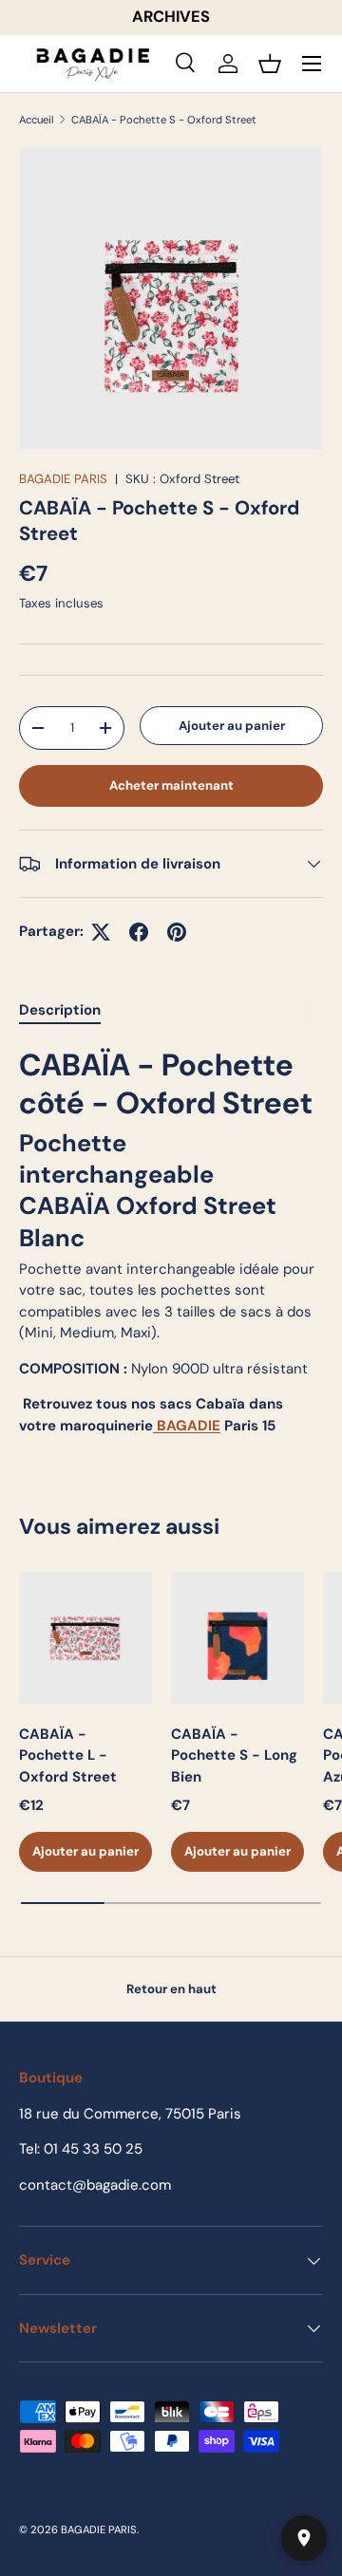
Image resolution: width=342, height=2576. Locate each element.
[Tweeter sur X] (101, 932)
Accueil (37, 120)
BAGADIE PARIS (63, 479)
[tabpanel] (171, 1241)
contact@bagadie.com (95, 2185)
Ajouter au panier (232, 726)
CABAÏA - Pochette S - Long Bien (234, 1755)
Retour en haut (171, 1989)
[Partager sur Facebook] (139, 932)
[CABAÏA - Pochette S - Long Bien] (237, 1638)
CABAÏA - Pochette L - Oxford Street (68, 1755)
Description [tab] (60, 1010)
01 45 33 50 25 (93, 2149)
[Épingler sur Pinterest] (177, 932)
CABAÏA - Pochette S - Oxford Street (164, 120)
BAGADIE (187, 1426)
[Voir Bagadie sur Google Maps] (304, 2538)
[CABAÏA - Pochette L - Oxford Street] (85, 1638)
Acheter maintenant (171, 785)
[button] (270, 64)
